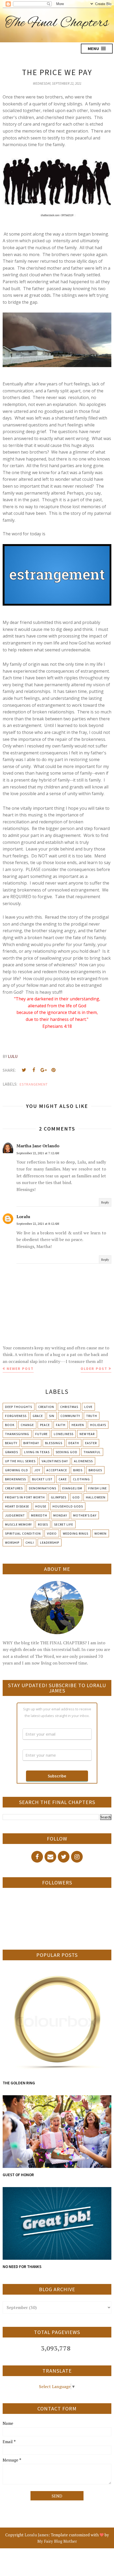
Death (74, 1443)
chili (30, 1542)
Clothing (81, 1479)
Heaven (78, 1425)
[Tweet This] (24, 1070)
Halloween (96, 1497)
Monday (60, 1515)
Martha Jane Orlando (38, 1146)
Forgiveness (16, 1416)
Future (41, 1434)
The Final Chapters (57, 23)
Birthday (31, 1443)
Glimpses (59, 1497)
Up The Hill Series (20, 1461)
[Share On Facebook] (34, 1070)
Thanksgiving (17, 1434)
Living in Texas (37, 1452)
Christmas (69, 1407)
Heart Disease (17, 1506)
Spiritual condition (23, 1533)
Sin (52, 1416)
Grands (12, 1452)
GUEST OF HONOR (18, 2175)
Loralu (23, 1217)
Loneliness (64, 1434)
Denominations (43, 1488)
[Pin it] (53, 1070)
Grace (38, 1416)
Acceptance (57, 1470)
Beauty (11, 1443)
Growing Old (17, 1470)
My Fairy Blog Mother (57, 2541)
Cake (63, 1479)
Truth (92, 1416)
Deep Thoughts (19, 1407)
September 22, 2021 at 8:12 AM (38, 1224)
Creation (46, 1407)
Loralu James (37, 2535)
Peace (45, 1425)
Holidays (98, 1425)
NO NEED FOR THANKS (22, 2267)
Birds (78, 1470)
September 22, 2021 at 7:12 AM (38, 1153)
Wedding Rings (76, 1533)
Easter (91, 1443)
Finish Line (98, 1488)
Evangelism (72, 1488)
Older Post (94, 1369)
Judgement (15, 1515)
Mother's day (85, 1515)
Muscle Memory (18, 1524)
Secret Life (64, 1524)
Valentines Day (55, 1461)
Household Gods (68, 1506)
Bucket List (42, 1479)
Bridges (95, 1470)
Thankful (92, 1452)
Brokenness (16, 1479)
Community (70, 1416)
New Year (87, 1434)
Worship (12, 1542)
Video (52, 1533)
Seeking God (67, 1452)
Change (27, 1425)
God (76, 1497)
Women (100, 1533)
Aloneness (83, 1461)
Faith (61, 1425)
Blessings (54, 1443)
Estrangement (34, 1084)
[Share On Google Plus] (43, 1070)
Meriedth (39, 1515)
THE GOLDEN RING (19, 2083)
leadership (50, 1542)
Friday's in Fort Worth (25, 1497)
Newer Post (20, 1369)
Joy (37, 1470)
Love (88, 1407)
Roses (43, 1524)
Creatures (14, 1488)
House (41, 1506)
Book (10, 1425)
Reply (105, 1202)
